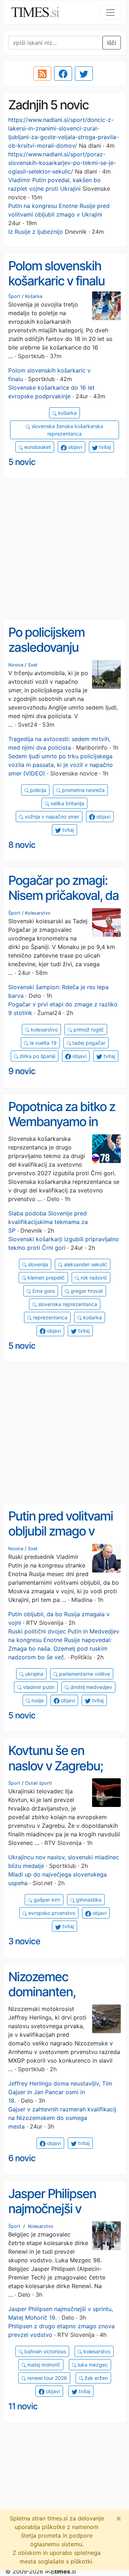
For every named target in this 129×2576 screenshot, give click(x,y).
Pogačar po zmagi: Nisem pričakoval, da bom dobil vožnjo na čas (63, 903)
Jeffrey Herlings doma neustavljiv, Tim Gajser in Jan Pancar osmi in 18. (60, 2092)
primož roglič (88, 1030)
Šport (14, 296)
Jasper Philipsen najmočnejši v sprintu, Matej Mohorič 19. (52, 2216)
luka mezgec (92, 2365)
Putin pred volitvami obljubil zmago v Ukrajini (61, 1531)
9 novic (22, 1071)
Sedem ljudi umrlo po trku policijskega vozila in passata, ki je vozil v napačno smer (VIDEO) (61, 765)
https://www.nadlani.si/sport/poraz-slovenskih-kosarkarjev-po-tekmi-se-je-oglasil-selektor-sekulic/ (62, 163)
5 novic (22, 462)
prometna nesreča (83, 790)
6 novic (22, 2158)
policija (37, 790)
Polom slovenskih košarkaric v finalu (56, 273)
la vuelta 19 (42, 1043)
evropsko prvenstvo (51, 1913)
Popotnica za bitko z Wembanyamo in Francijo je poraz (62, 1122)
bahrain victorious (44, 2351)
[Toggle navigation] (110, 13)
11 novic (23, 2406)
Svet (33, 665)
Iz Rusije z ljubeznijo (36, 232)
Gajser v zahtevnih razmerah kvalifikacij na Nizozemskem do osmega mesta (62, 2118)
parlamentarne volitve (84, 1674)
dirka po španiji (37, 1056)
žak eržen (95, 2378)
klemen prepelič (46, 1278)
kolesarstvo (44, 1030)
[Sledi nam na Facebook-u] (63, 73)
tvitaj (104, 447)
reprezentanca (49, 1317)
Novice (16, 665)
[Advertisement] (64, 549)
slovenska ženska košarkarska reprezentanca (67, 430)
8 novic (22, 845)
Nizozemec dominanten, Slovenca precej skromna (51, 1999)
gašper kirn (46, 1900)
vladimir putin (38, 1687)
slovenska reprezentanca (67, 1304)
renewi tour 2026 (46, 2378)
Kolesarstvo (38, 913)
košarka (67, 413)
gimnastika (88, 1900)
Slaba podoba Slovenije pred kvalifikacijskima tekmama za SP (48, 1222)
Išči (112, 43)
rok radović (93, 1278)
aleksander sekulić (85, 1264)
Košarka (34, 296)
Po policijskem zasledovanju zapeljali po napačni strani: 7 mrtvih (61, 655)
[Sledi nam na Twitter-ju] (84, 73)
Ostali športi (39, 1783)
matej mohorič (43, 2365)
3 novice (24, 1941)
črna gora (43, 1291)
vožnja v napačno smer (51, 817)
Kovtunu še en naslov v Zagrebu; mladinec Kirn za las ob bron (61, 1773)
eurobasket (37, 447)
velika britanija (67, 803)
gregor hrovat (86, 1291)
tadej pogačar (88, 1043)
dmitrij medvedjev (90, 1687)
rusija (37, 1700)
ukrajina (34, 1674)
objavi (74, 447)
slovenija (37, 1264)
